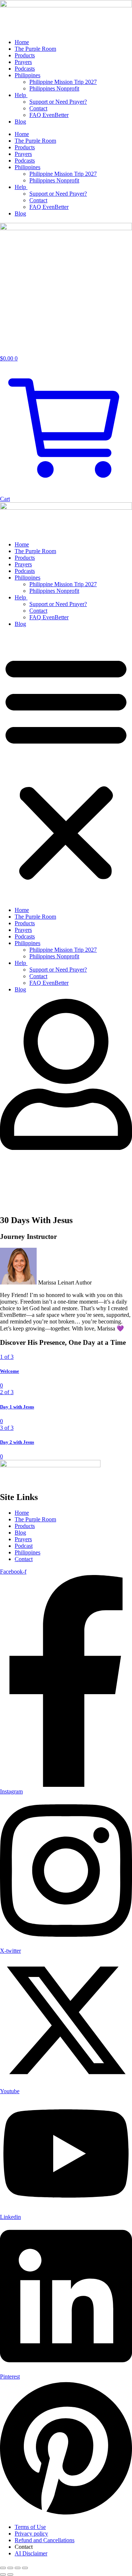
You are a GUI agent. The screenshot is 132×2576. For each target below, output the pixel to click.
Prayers (23, 62)
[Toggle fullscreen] (10, 2568)
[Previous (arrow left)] (3, 2575)
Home (22, 42)
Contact (38, 108)
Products (25, 55)
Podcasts (25, 69)
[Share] (18, 2568)
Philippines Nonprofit (54, 88)
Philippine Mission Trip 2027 (63, 82)
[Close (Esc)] (25, 2568)
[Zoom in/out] (3, 2568)
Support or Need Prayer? (58, 102)
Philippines (27, 75)
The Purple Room (35, 49)
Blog (20, 122)
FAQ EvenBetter (49, 115)
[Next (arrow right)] (10, 2575)
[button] (66, 767)
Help (21, 95)
